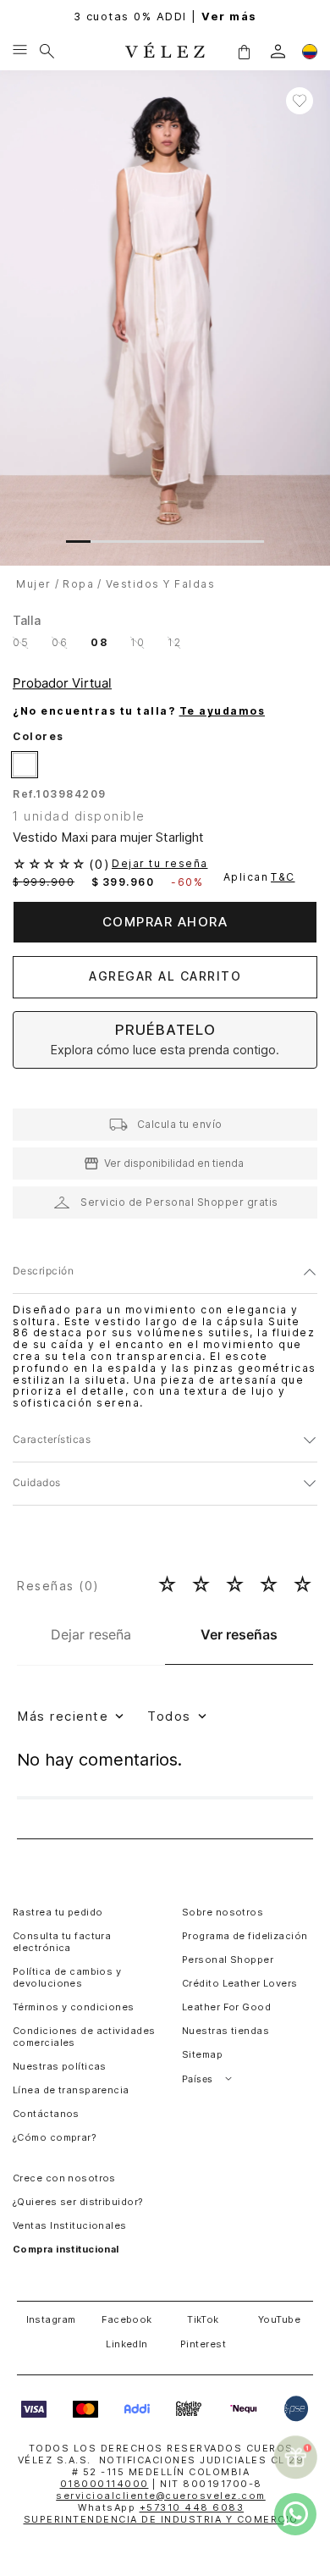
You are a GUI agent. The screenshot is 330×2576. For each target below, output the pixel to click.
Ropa (78, 584)
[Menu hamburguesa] (20, 51)
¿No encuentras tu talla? (139, 711)
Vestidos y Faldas (161, 584)
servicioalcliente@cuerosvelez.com (161, 2496)
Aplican (259, 877)
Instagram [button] (51, 2319)
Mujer (34, 584)
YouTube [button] (279, 2319)
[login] (278, 51)
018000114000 (104, 2484)
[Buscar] (47, 51)
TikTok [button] (203, 2319)
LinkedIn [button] (127, 2344)
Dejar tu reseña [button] (160, 864)
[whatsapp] (295, 2514)
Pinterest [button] (203, 2344)
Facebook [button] (127, 2319)
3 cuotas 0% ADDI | (165, 17)
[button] (244, 51)
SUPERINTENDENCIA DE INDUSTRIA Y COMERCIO (161, 2519)
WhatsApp (161, 2507)
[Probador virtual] (65, 683)
